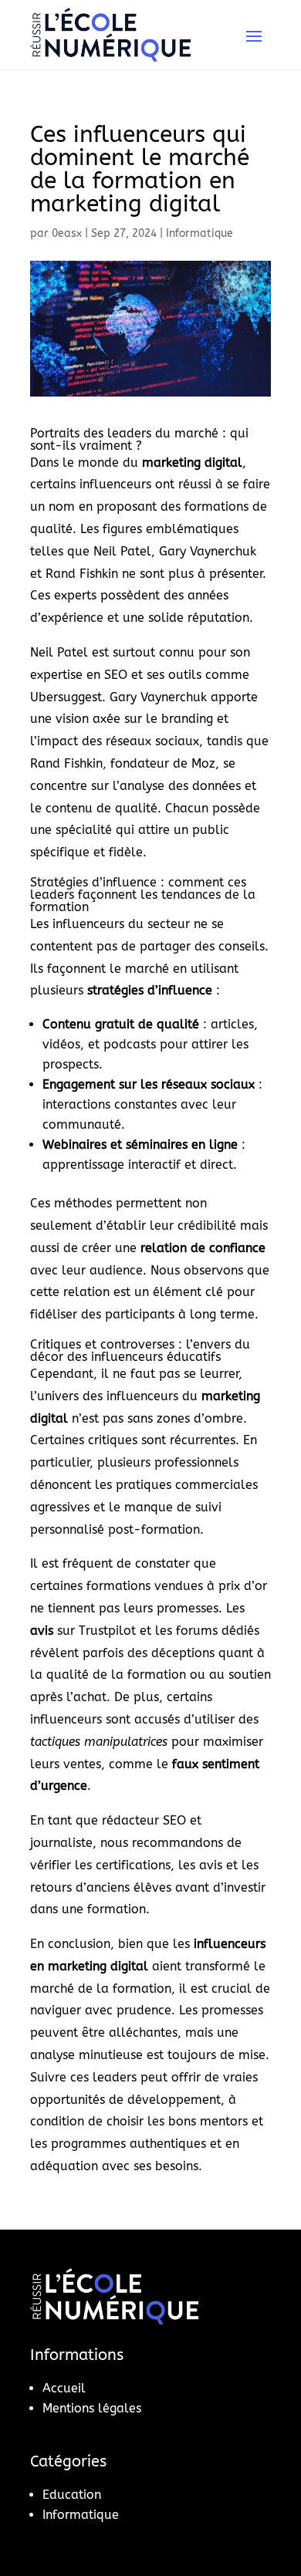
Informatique (200, 233)
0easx (67, 233)
